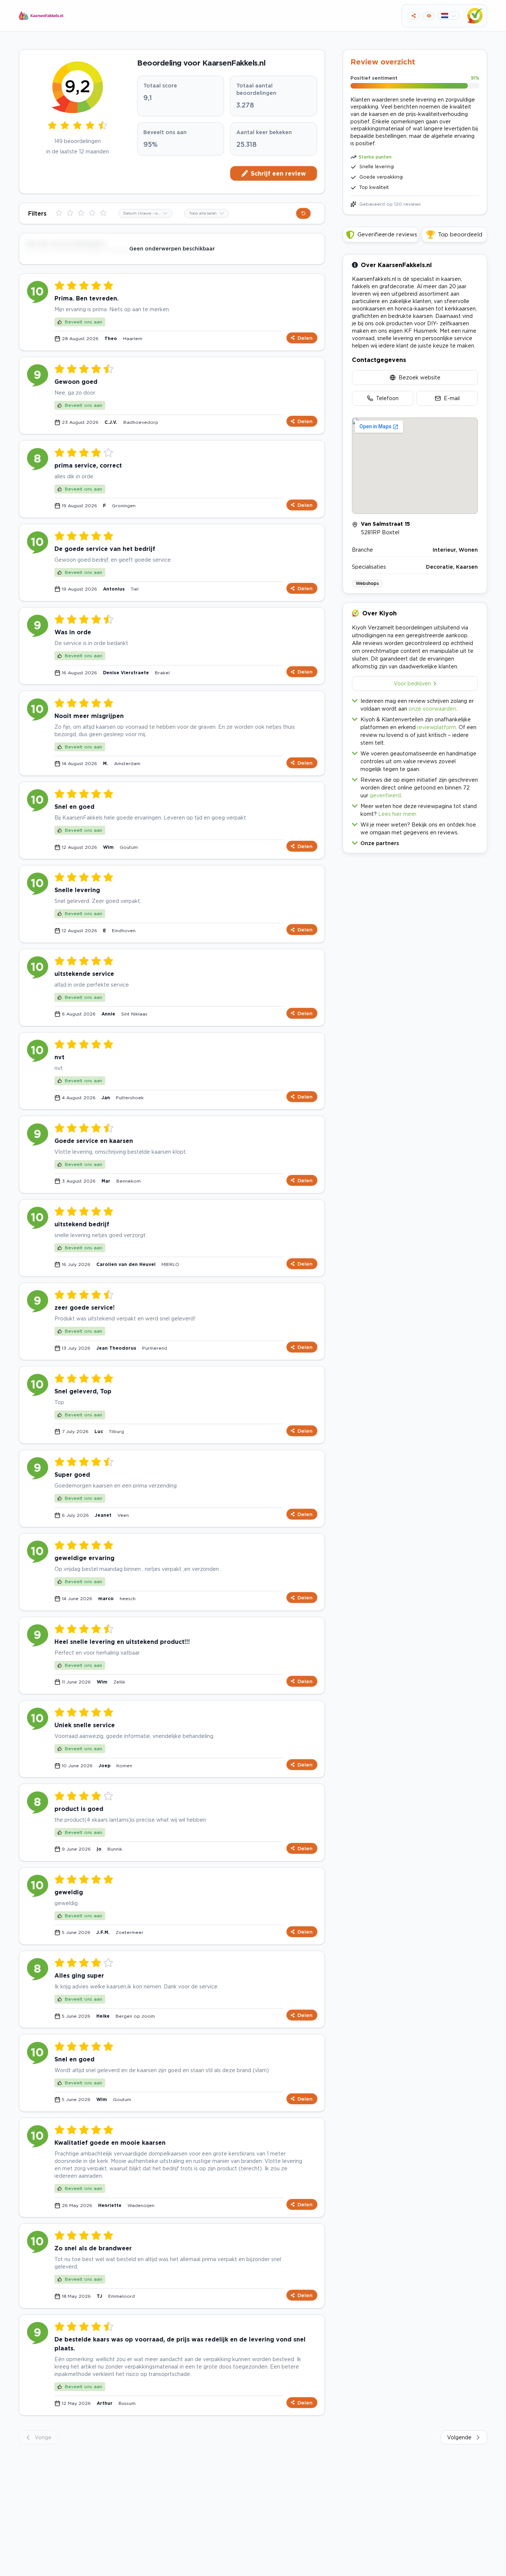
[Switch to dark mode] (429, 16)
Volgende (459, 2437)
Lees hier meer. (398, 814)
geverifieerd (385, 795)
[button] (415, 842)
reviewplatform (437, 727)
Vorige (43, 2437)
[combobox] (145, 213)
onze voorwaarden (432, 709)
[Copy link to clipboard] (414, 16)
